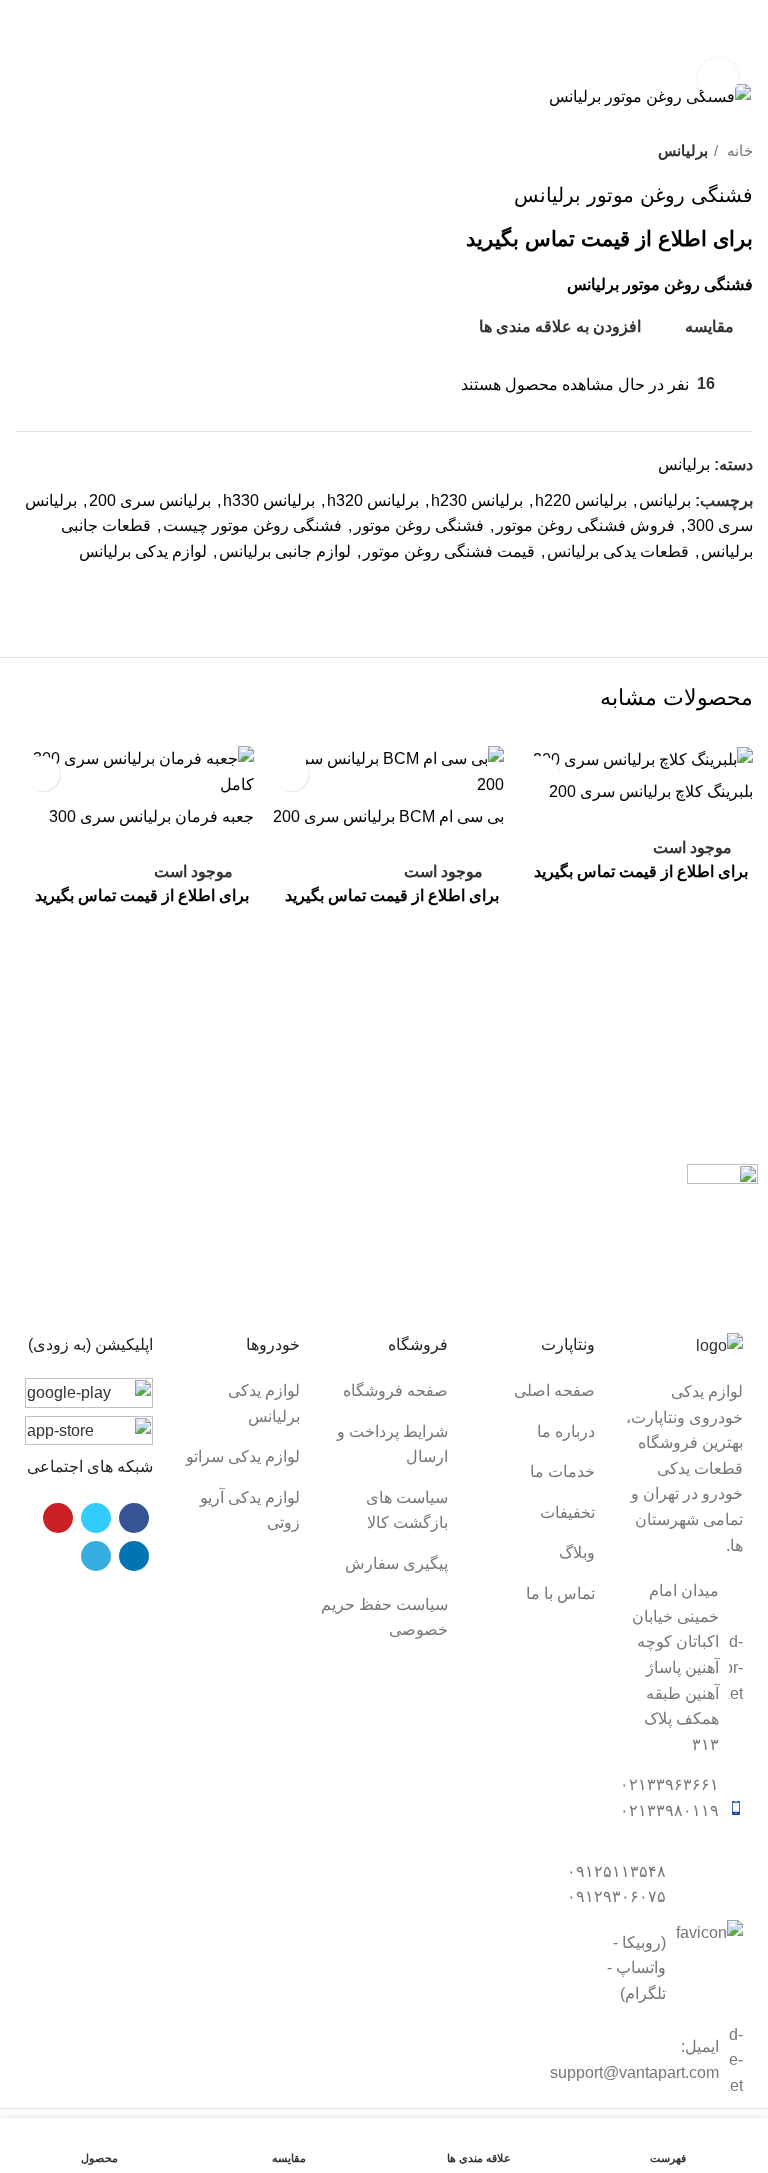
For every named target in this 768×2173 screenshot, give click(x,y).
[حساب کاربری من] (23, 47)
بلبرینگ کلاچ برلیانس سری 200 (651, 791)
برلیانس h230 (477, 500)
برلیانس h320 (373, 500)
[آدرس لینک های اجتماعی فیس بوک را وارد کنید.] (736, 588)
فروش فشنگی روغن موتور (585, 525)
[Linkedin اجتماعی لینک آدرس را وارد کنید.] (667, 588)
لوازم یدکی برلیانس (143, 551)
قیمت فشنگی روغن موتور (449, 551)
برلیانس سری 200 (150, 500)
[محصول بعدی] (25, 151)
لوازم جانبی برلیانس (285, 551)
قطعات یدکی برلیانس (618, 551)
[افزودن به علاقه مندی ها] (291, 773)
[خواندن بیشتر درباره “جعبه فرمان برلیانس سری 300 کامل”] (134, 936)
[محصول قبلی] (65, 151)
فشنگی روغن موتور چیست (252, 525)
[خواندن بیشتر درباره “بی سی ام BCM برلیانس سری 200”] (383, 936)
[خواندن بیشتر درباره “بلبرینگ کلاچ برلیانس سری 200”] (633, 911)
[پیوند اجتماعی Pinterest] (690, 588)
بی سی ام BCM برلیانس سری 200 (388, 816)
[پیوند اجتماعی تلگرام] (644, 588)
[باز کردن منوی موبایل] (745, 47)
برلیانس (683, 150)
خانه (738, 150)
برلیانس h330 (269, 500)
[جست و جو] (72, 47)
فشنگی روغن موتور (419, 525)
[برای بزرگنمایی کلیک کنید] (718, 78)
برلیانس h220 (581, 500)
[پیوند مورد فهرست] (532, 1391)
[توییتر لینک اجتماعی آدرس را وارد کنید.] (713, 588)
